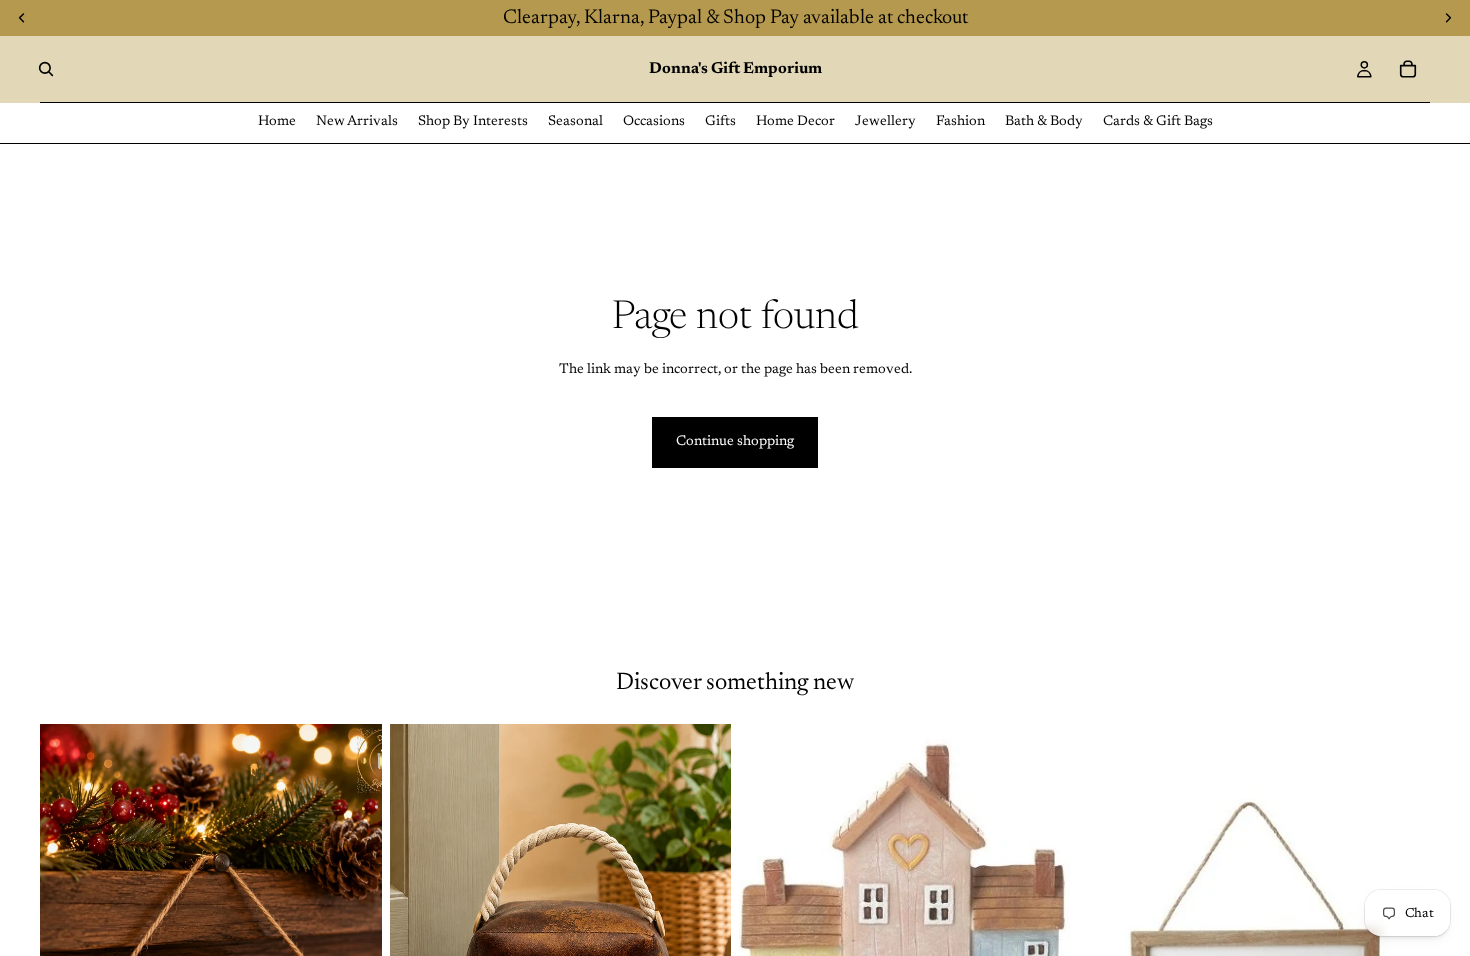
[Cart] (1408, 69)
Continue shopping (735, 442)
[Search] (46, 69)
